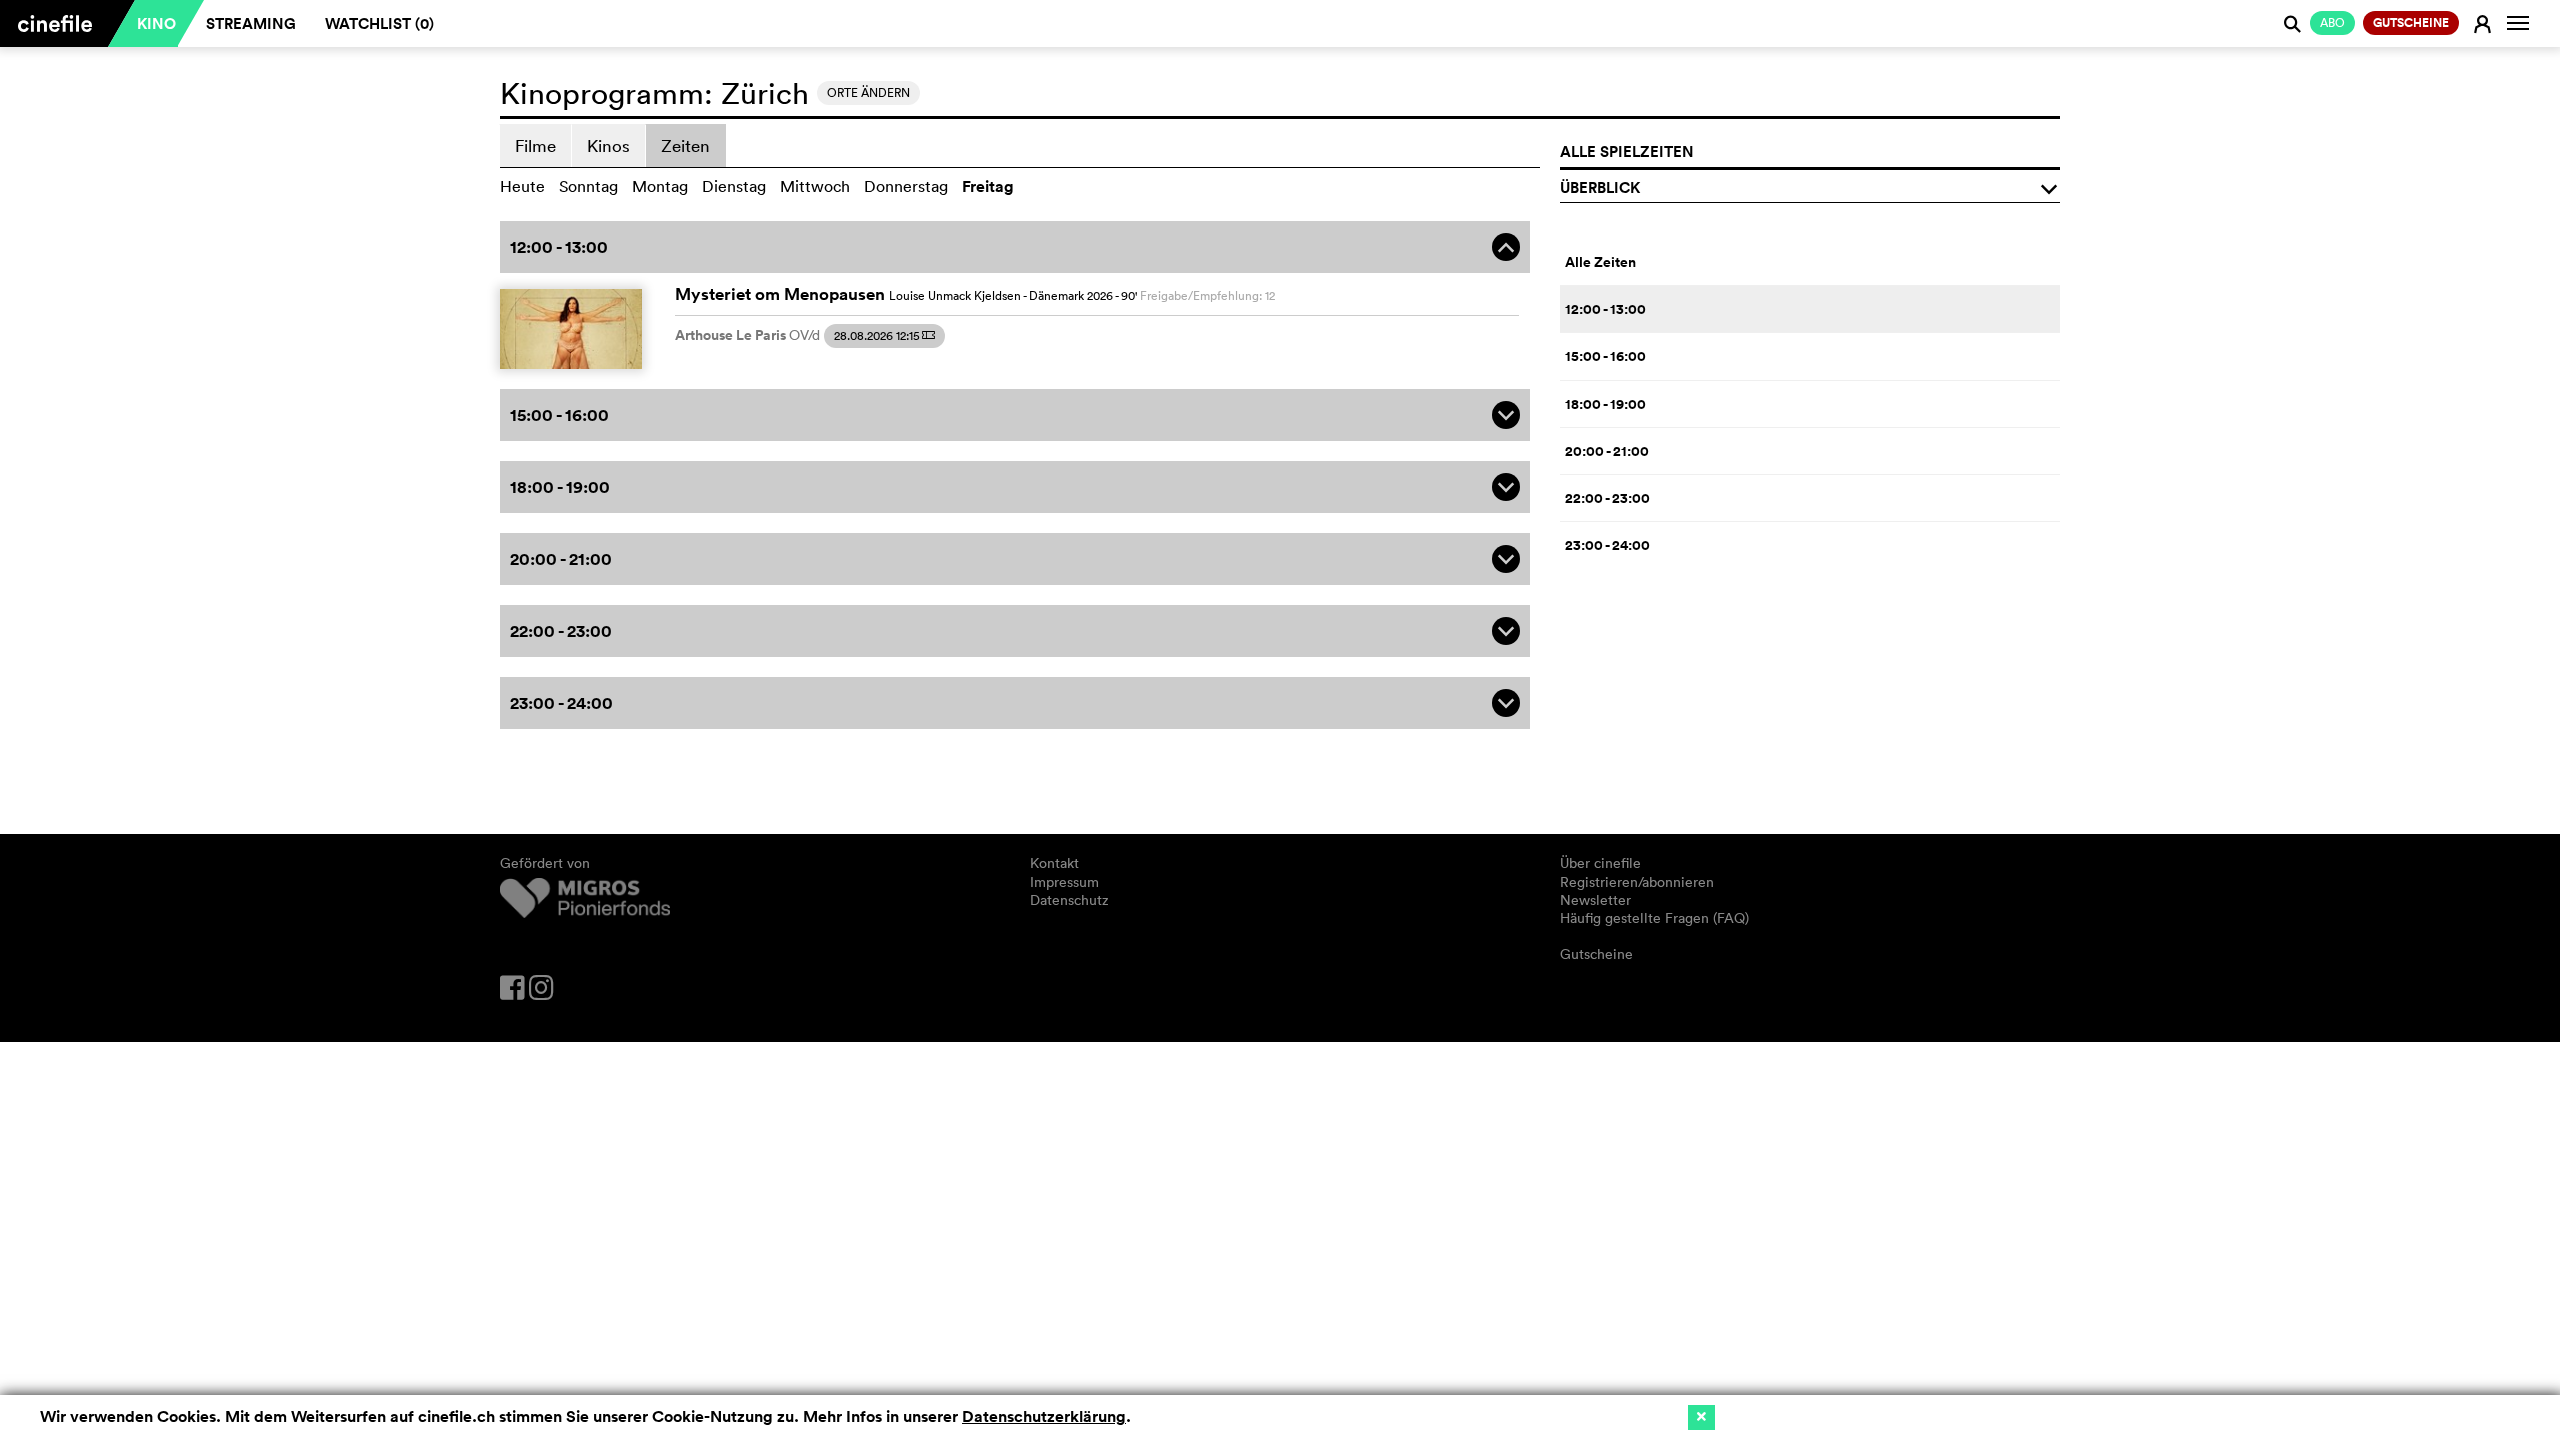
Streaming (251, 23)
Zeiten (685, 145)
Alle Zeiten (1600, 262)
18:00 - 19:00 (1605, 404)
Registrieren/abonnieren (1637, 882)
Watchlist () (379, 23)
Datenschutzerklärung (1044, 1416)
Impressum (1064, 882)
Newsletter (1595, 900)
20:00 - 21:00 (1607, 451)
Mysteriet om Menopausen (780, 294)
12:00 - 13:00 (1605, 309)
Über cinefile (1600, 863)
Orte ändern (868, 92)
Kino (156, 23)
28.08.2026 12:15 (884, 335)
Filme (535, 145)
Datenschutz (1069, 900)
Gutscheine (1596, 954)
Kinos (608, 145)
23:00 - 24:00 (1607, 545)
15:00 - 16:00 (1605, 356)
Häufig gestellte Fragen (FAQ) (1654, 918)
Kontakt (1054, 863)
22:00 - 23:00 (1607, 498)
